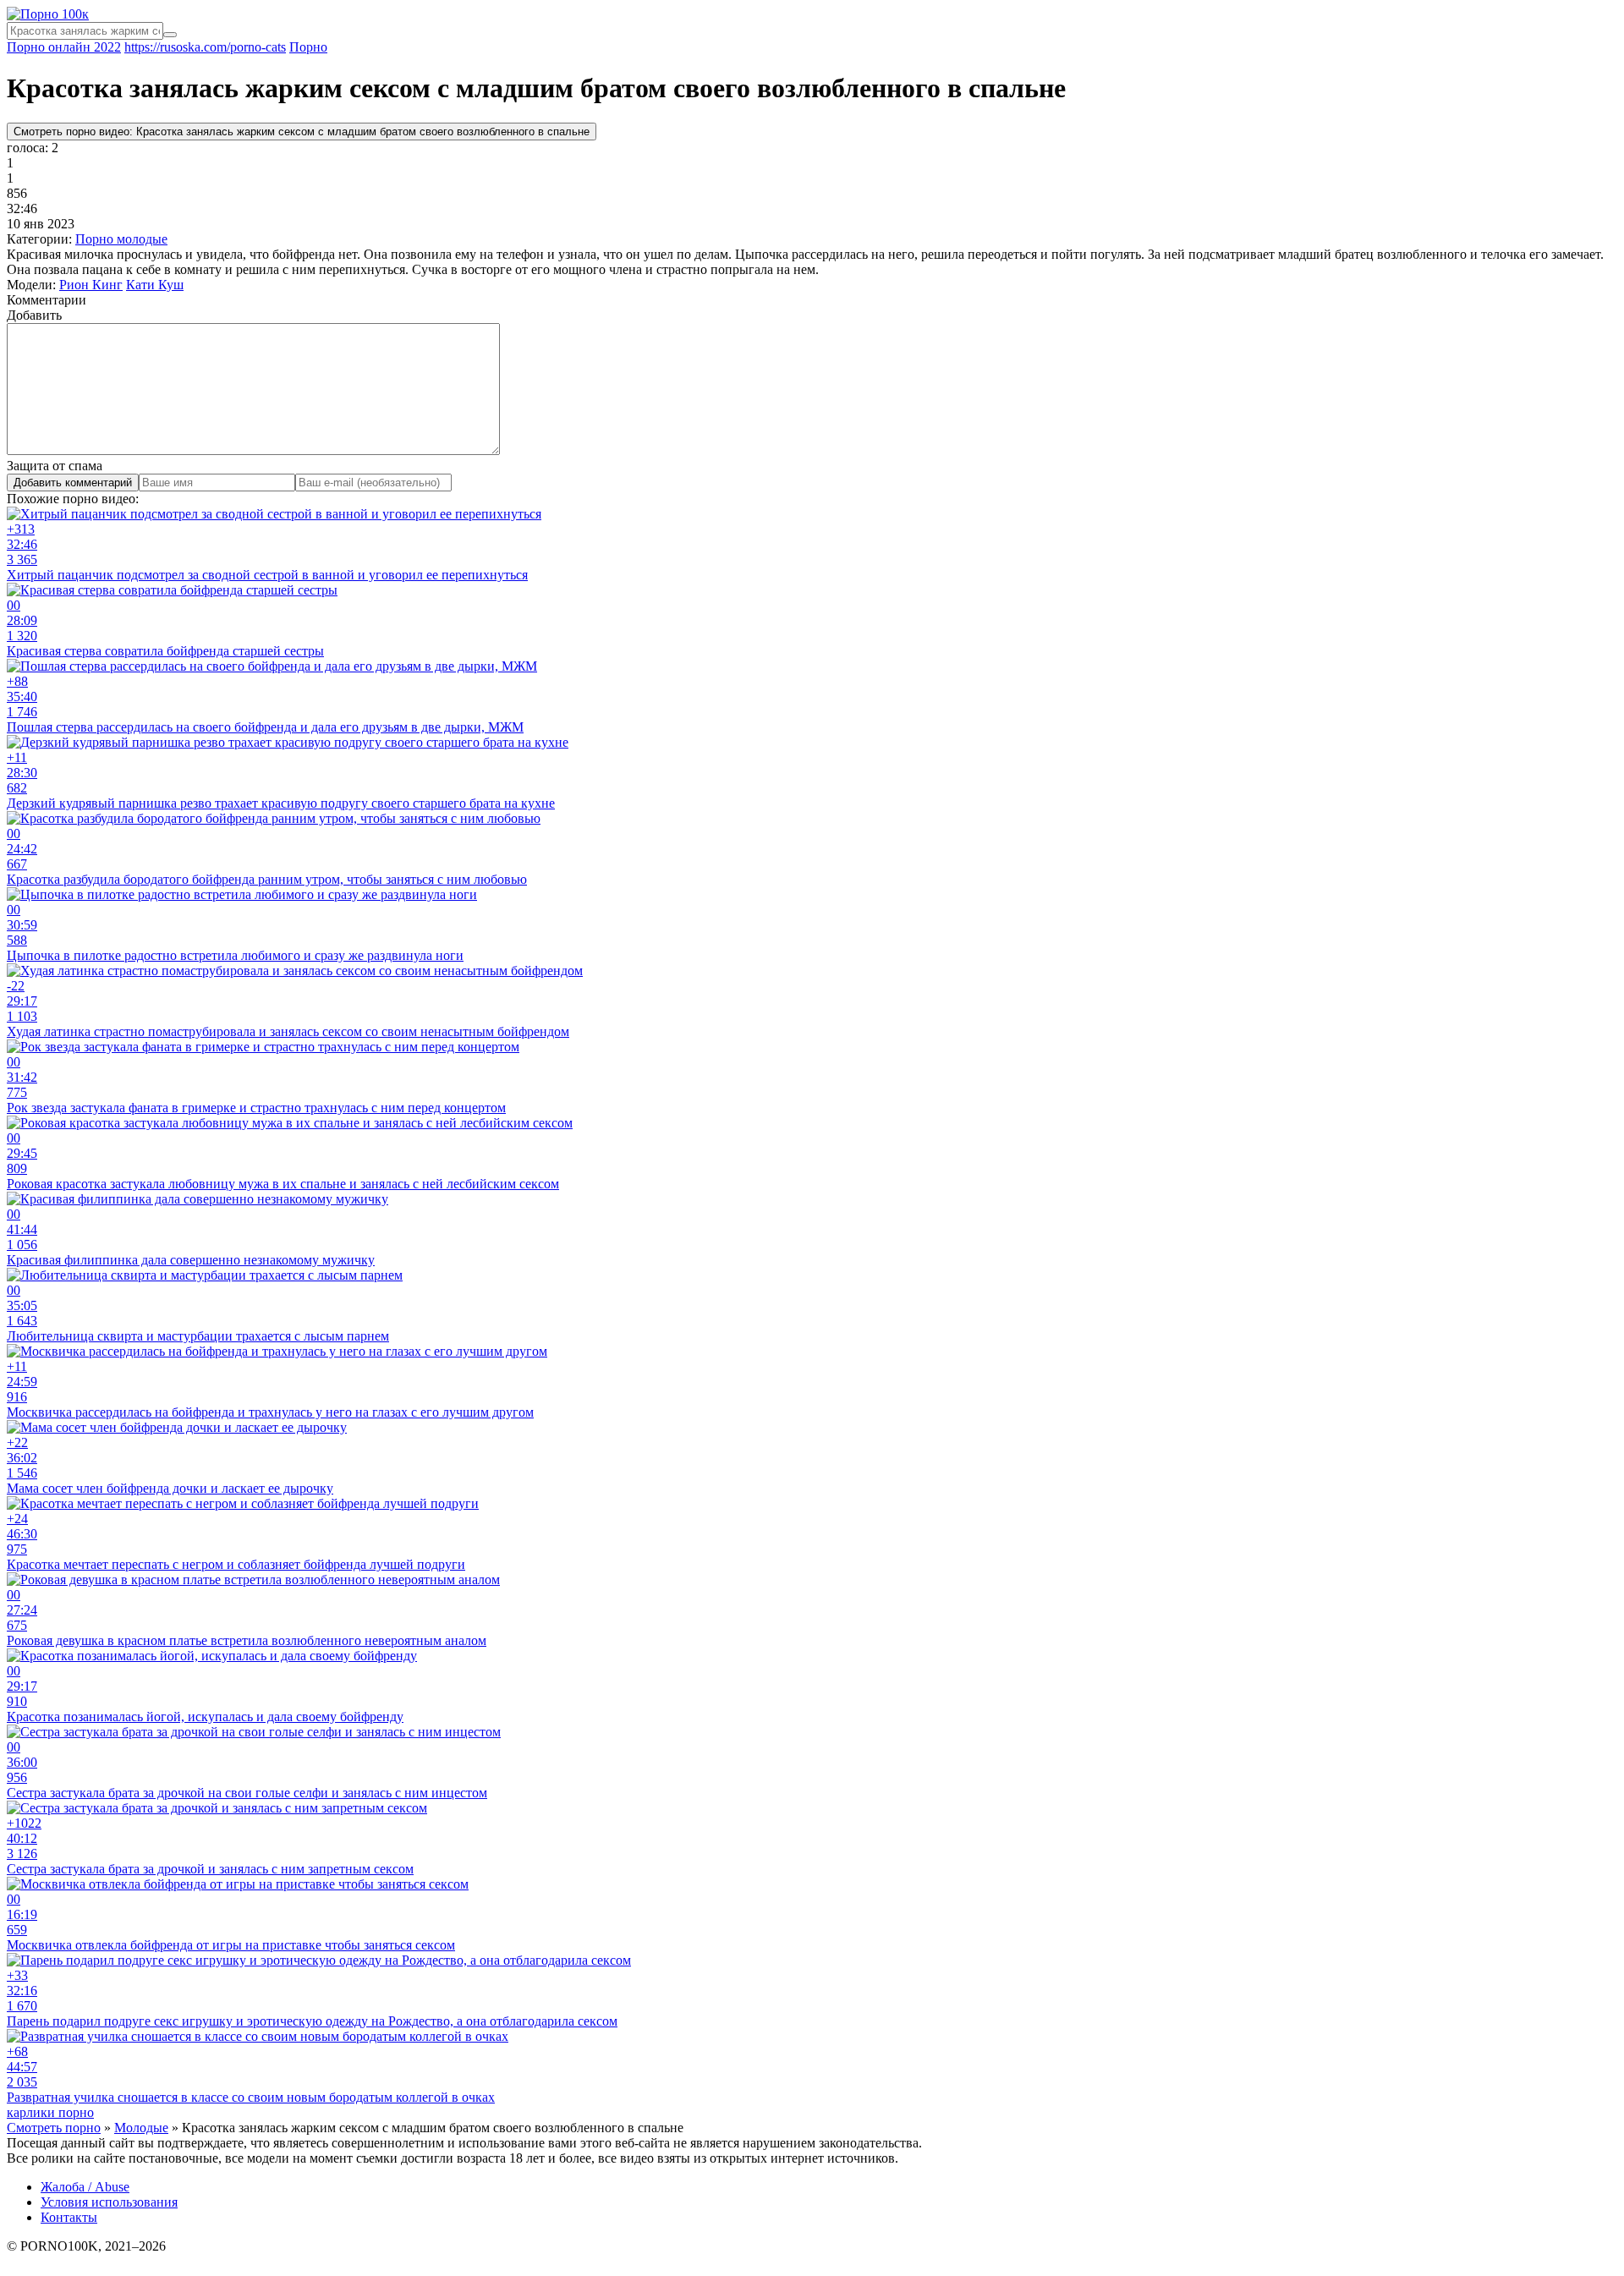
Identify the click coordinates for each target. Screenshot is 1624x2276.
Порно (308, 47)
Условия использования (109, 2202)
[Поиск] (170, 35)
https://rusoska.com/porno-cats (205, 47)
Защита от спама (55, 466)
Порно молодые (121, 239)
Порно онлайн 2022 (64, 47)
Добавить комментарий (73, 483)
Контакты (69, 2217)
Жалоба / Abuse (85, 2187)
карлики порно (50, 2112)
